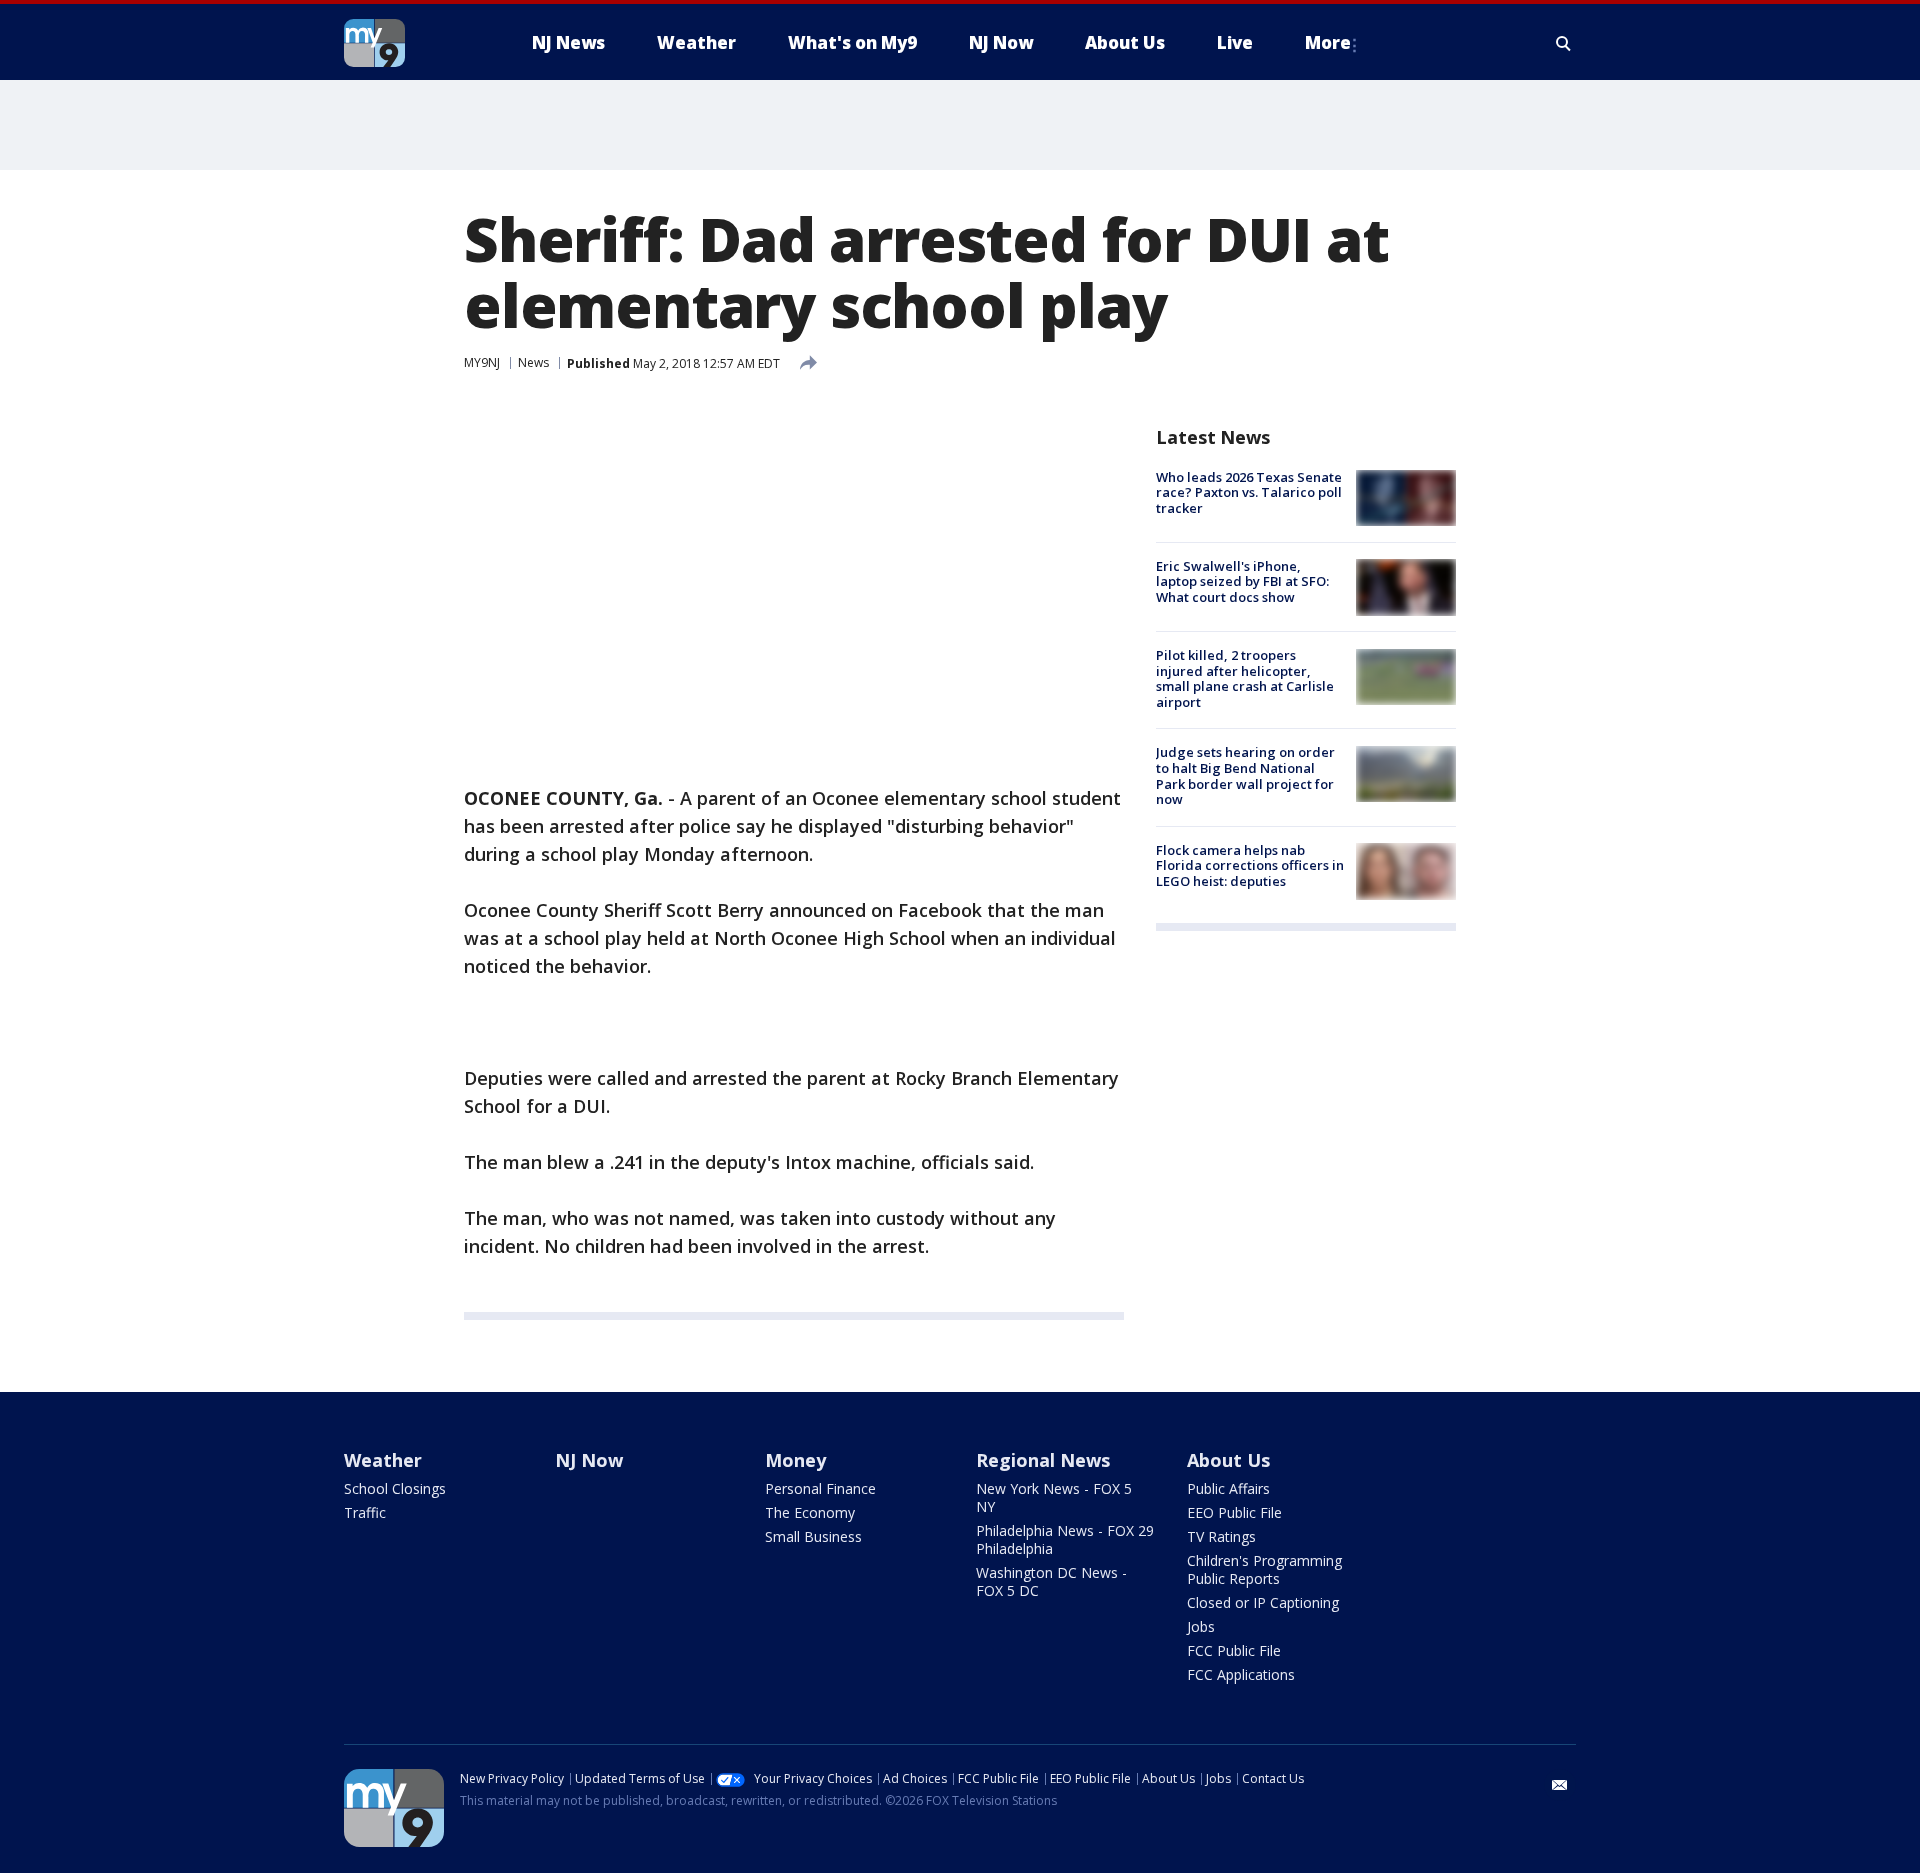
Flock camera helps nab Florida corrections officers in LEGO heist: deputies (1250, 865)
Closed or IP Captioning (1263, 1602)
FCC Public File (1234, 1650)
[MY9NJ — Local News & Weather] (410, 43)
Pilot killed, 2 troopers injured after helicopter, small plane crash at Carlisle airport (1245, 679)
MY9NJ (482, 362)
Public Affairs (1228, 1488)
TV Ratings (1221, 1536)
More (1328, 42)
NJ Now (589, 1460)
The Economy (810, 1512)
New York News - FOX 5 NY (1054, 1497)
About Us (1228, 1460)
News (533, 362)
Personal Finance (820, 1488)
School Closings (395, 1488)
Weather (383, 1460)
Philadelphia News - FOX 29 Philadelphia (1065, 1539)
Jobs (1201, 1626)
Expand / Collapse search (1564, 43)
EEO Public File (1234, 1512)
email (1560, 1785)
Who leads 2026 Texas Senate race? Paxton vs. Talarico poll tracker (1249, 492)
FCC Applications (1241, 1674)
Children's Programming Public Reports (1264, 1569)
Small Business (813, 1536)
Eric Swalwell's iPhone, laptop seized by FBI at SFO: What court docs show (1242, 581)
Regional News (1043, 1460)
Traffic (365, 1512)
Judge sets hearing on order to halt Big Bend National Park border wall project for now (1245, 776)
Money (795, 1460)
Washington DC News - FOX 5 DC (1051, 1581)
